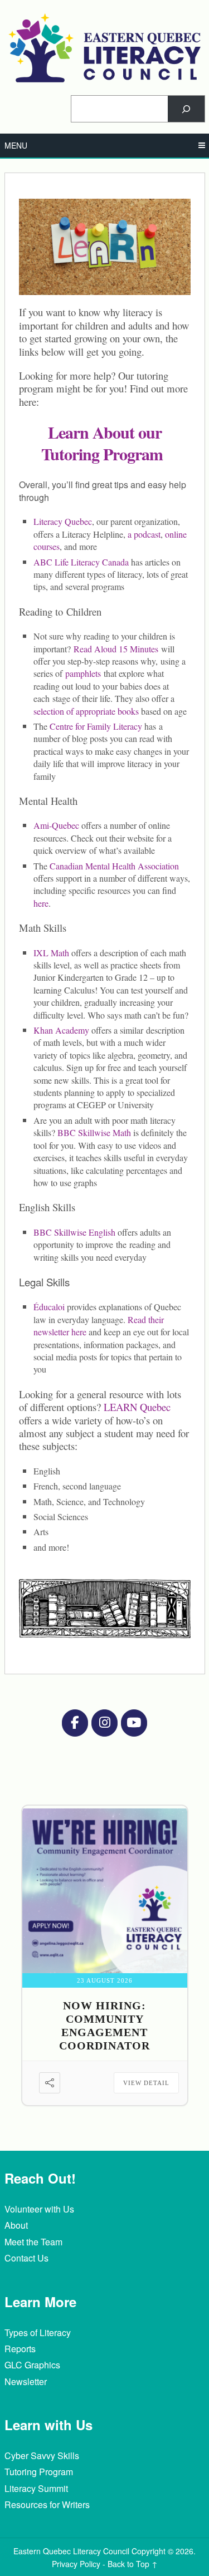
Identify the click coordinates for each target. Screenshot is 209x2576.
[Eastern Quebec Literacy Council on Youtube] (134, 1723)
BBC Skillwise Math (95, 1132)
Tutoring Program (39, 2472)
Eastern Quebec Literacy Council (71, 2551)
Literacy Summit (36, 2488)
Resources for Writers (47, 2504)
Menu (16, 145)
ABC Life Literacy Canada (81, 562)
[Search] (186, 109)
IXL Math (51, 953)
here (41, 903)
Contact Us (26, 2258)
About (16, 2225)
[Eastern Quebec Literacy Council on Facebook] (75, 1723)
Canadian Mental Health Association (114, 866)
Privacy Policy (76, 2564)
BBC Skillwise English (74, 1232)
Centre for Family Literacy (96, 726)
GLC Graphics (32, 2365)
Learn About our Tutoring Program (102, 443)
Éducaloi (49, 1307)
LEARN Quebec (137, 1407)
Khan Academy (62, 1030)
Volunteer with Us (39, 2209)
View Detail (146, 2083)
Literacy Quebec (63, 521)
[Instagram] (104, 1723)
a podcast (144, 534)
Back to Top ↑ (133, 2564)
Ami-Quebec (56, 825)
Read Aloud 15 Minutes (116, 649)
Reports (20, 2349)
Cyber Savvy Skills (42, 2455)
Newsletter (26, 2381)
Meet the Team (33, 2242)
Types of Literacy (38, 2332)
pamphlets (83, 673)
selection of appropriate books (86, 711)
